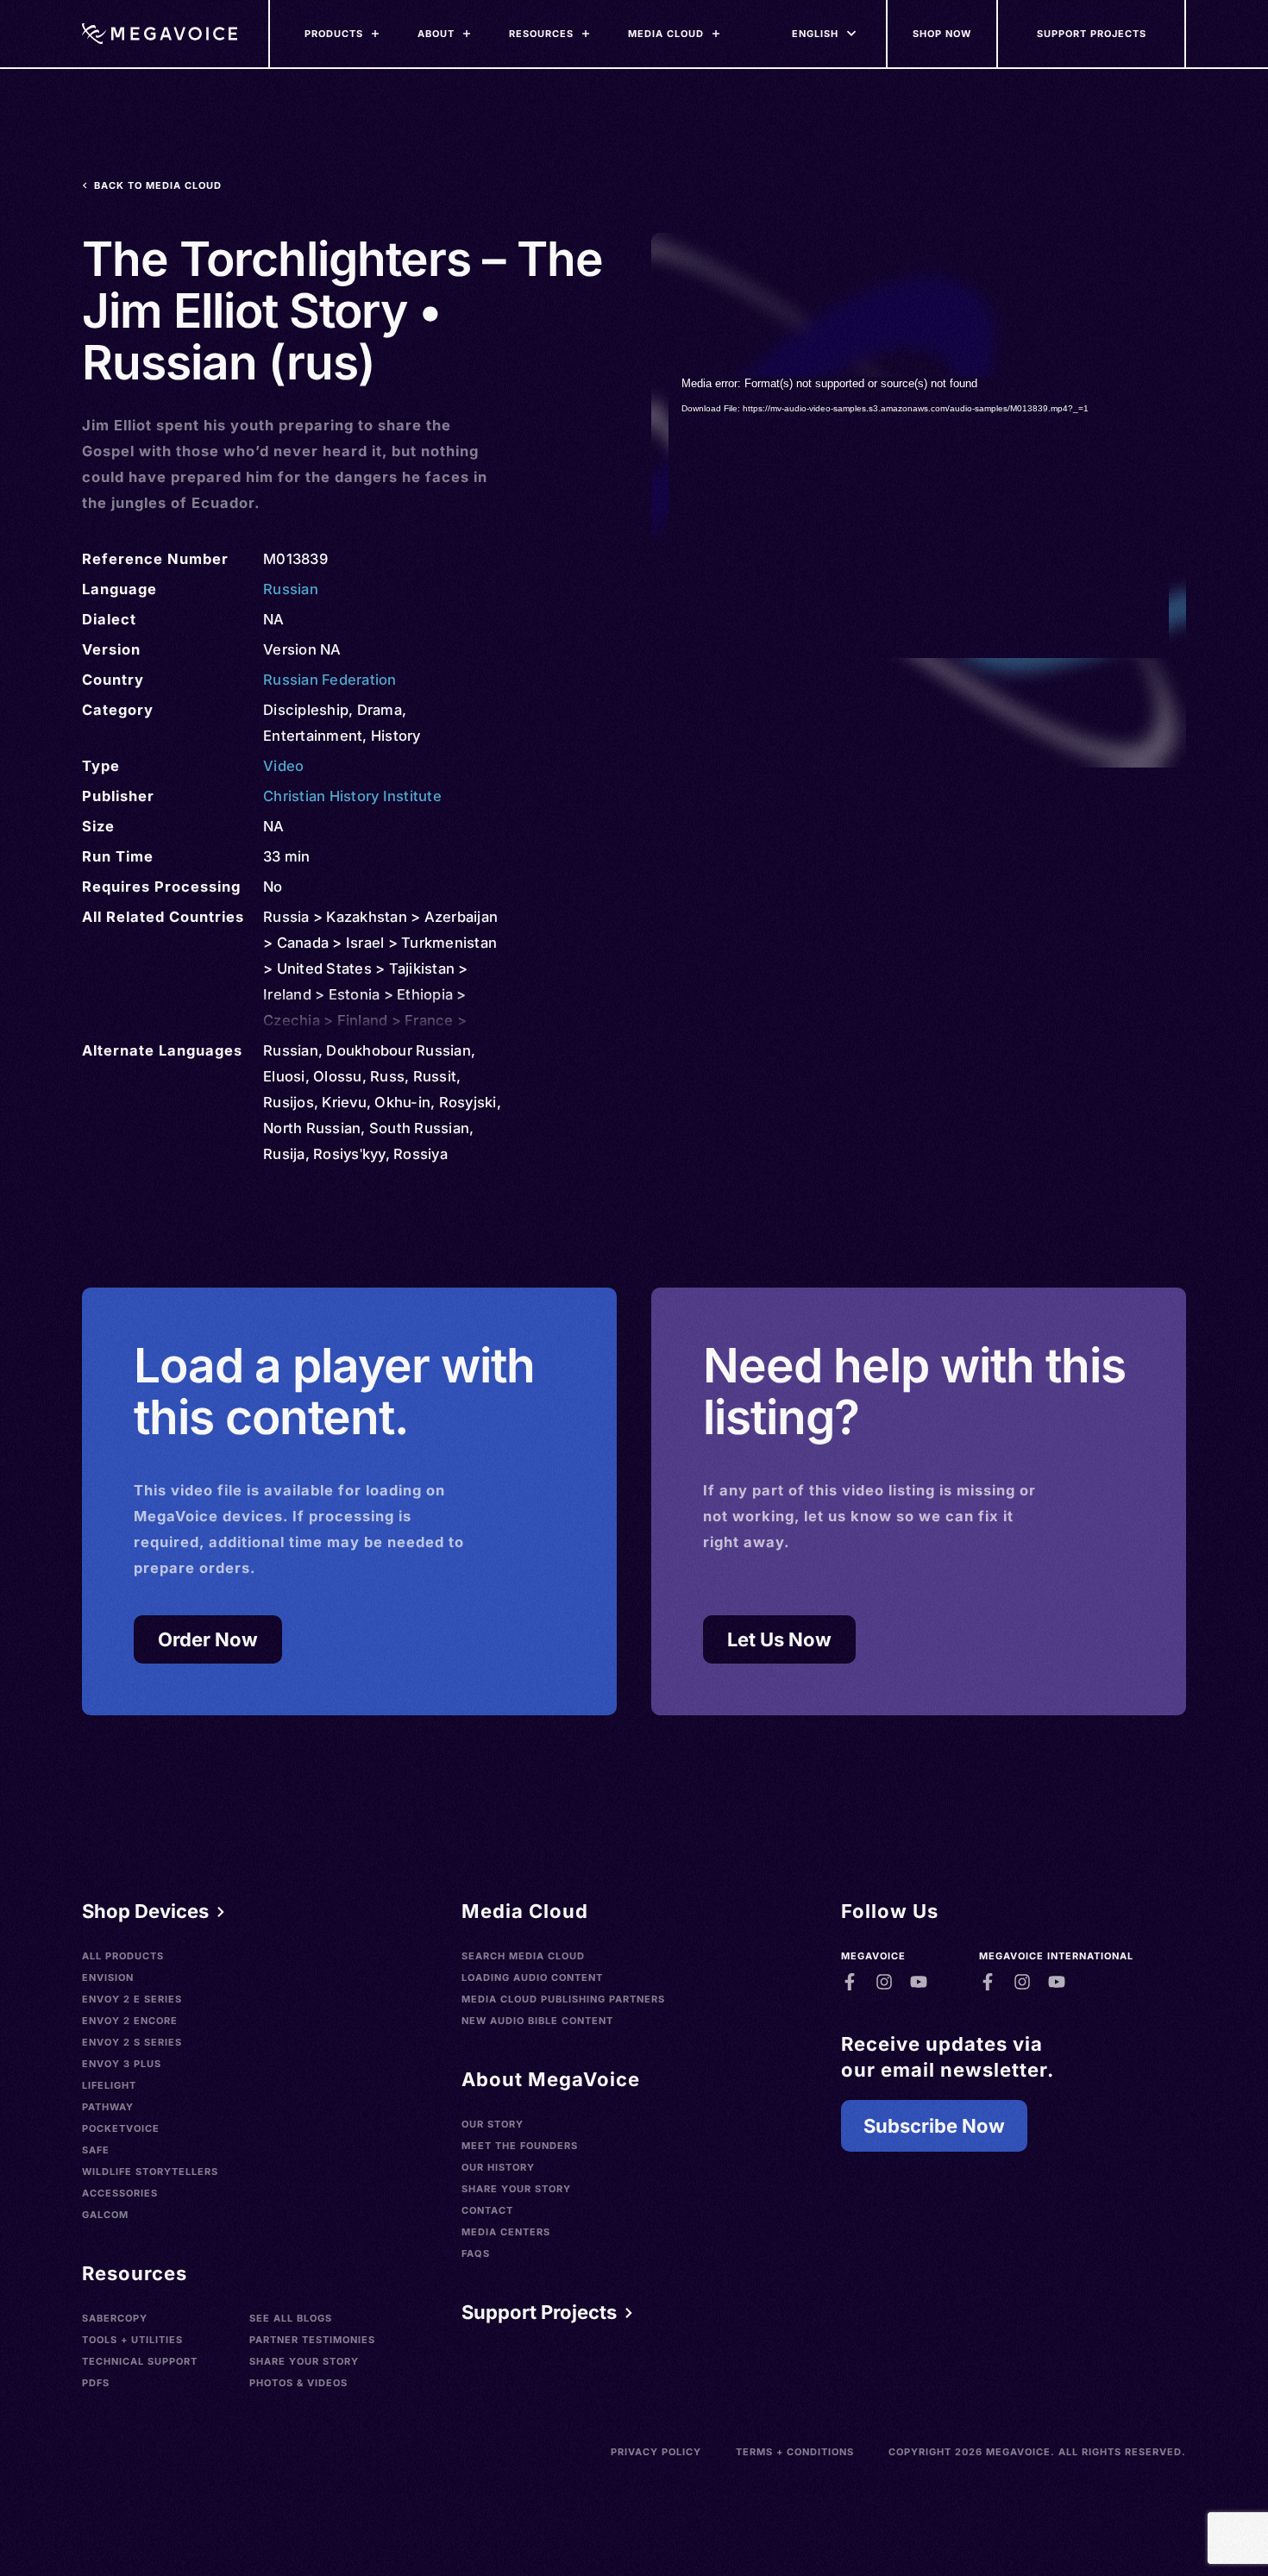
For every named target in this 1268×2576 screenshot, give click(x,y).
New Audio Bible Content (537, 2021)
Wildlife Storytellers (150, 2172)
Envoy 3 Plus (122, 2064)
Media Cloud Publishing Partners (563, 1999)
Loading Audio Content (532, 1977)
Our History (498, 2167)
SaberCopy (115, 2318)
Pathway (108, 2107)
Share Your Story (304, 2361)
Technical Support (140, 2361)
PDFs (96, 2383)
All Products (123, 1956)
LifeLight (109, 2085)
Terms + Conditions (795, 2452)
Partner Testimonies (312, 2340)
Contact (487, 2210)
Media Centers (506, 2232)
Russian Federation (330, 680)
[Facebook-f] (850, 1982)
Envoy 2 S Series (132, 2042)
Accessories (120, 2193)
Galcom (105, 2215)
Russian (291, 589)
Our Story (493, 2124)
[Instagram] (884, 1982)
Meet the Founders (520, 2146)
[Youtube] (919, 1982)
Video (283, 766)
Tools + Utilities (132, 2340)
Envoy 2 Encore (130, 2021)
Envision (108, 1977)
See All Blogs (291, 2318)
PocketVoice (121, 2128)
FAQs (476, 2253)
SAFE (96, 2150)
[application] (919, 517)
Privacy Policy (656, 2452)
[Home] (160, 34)
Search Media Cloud (523, 1956)
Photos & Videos (298, 2383)
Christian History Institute (352, 796)
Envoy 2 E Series (132, 1999)
